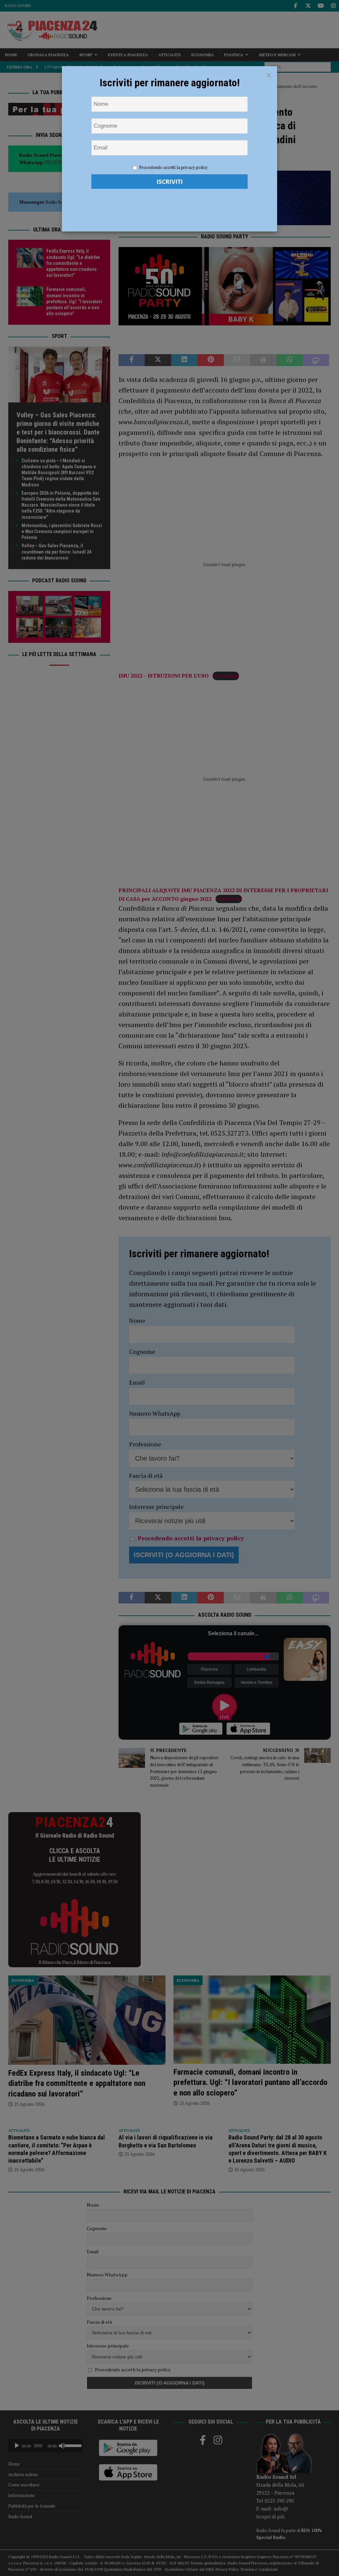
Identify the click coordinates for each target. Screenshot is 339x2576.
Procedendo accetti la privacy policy (173, 167)
